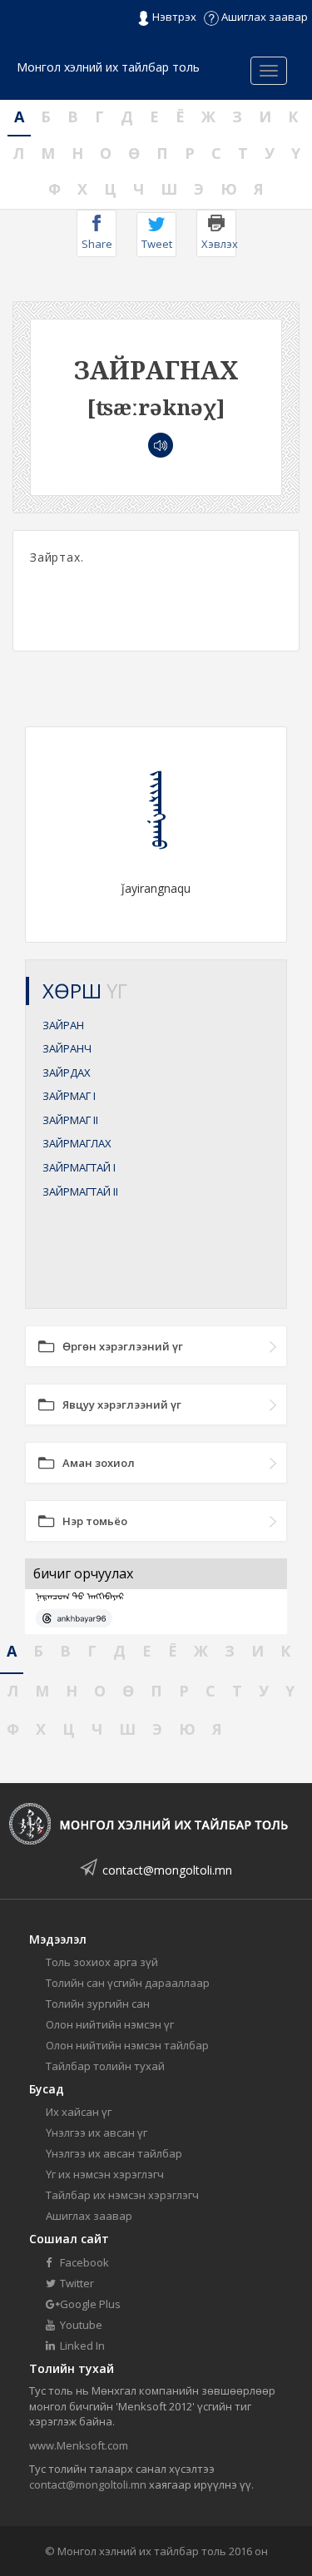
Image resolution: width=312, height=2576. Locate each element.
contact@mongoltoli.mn (167, 1870)
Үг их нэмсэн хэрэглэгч (105, 2174)
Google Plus (89, 2304)
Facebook (83, 2262)
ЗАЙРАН (63, 1025)
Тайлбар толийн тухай (105, 2066)
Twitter (76, 2283)
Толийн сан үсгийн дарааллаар (128, 1983)
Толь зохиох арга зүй (102, 1962)
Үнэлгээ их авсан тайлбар (114, 2153)
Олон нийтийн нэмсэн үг (110, 2024)
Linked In (81, 2346)
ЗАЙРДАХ (67, 1073)
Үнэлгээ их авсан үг (97, 2133)
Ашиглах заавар (263, 17)
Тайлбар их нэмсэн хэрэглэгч (122, 2195)
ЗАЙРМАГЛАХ (77, 1143)
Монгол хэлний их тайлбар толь (108, 67)
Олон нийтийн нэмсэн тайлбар (127, 2045)
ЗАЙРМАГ (69, 1096)
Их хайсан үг (79, 2112)
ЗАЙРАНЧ (67, 1048)
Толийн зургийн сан (98, 2004)
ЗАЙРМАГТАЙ (79, 1167)
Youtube (80, 2325)
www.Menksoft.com (79, 2445)
